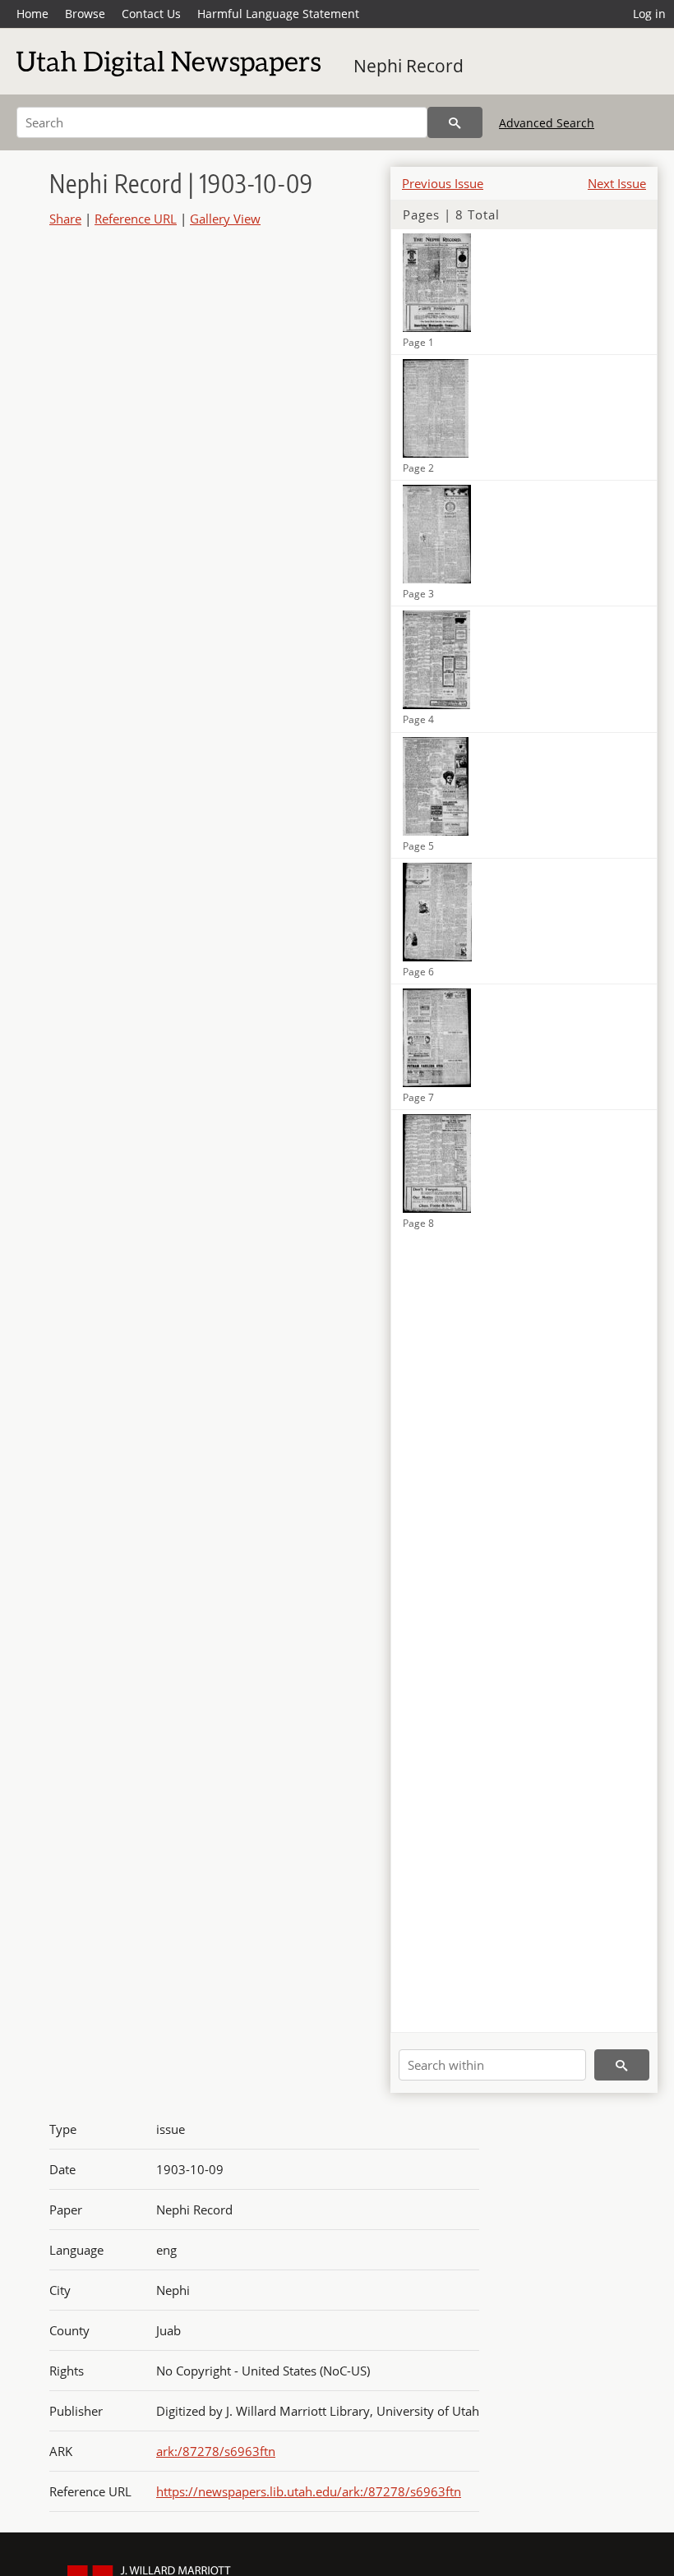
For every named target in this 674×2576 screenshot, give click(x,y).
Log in (649, 14)
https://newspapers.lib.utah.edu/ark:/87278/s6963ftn (309, 2491)
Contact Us (151, 14)
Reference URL (136, 219)
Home (32, 14)
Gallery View (225, 219)
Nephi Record (409, 66)
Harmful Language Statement (278, 14)
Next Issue (617, 183)
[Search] (455, 122)
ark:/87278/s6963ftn (216, 2451)
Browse (85, 14)
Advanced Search (547, 123)
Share (65, 219)
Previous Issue (443, 183)
